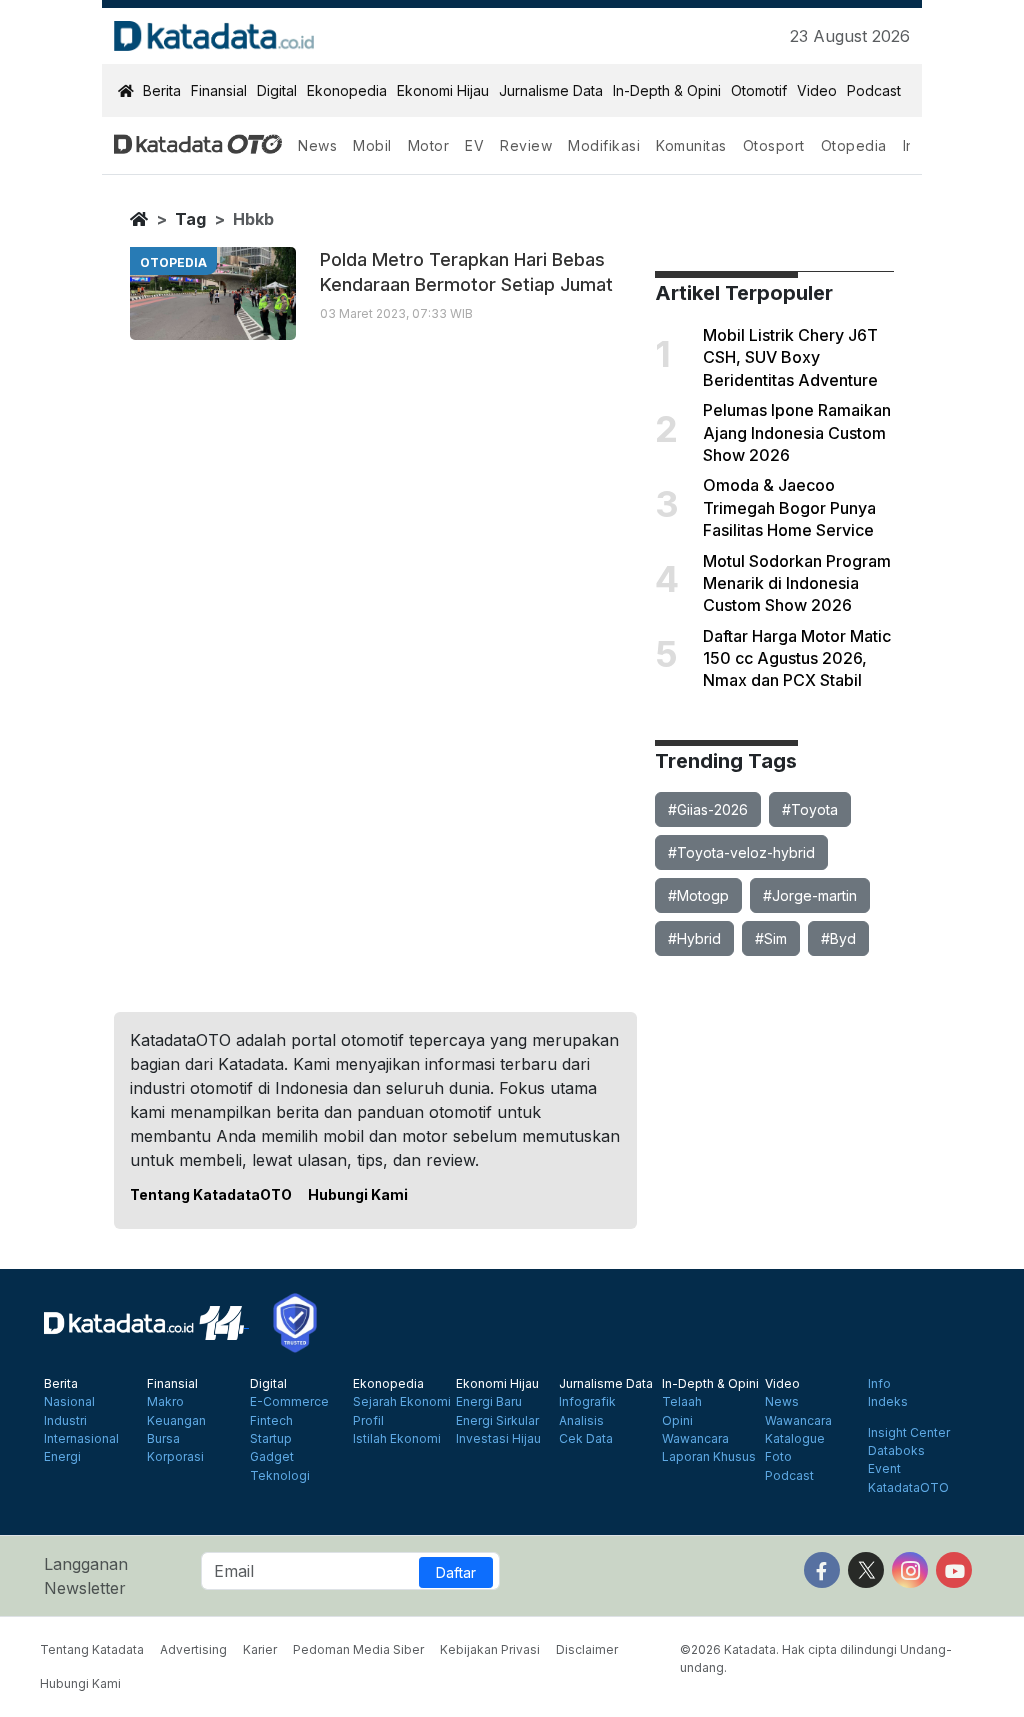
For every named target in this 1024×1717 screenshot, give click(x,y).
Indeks (888, 1402)
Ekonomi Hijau (443, 90)
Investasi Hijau (498, 1439)
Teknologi (280, 1476)
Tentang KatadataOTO (211, 1194)
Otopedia (854, 145)
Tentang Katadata (92, 1649)
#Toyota (810, 809)
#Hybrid (694, 938)
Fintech (271, 1421)
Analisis (581, 1421)
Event (884, 1469)
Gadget (272, 1457)
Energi (62, 1457)
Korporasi (175, 1457)
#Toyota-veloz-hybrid (741, 852)
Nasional (69, 1402)
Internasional (81, 1439)
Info (879, 1384)
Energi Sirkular (497, 1421)
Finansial (219, 90)
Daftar (456, 1572)
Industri (65, 1421)
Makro (165, 1402)
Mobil (372, 145)
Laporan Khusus (709, 1457)
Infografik (587, 1402)
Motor (429, 145)
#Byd (838, 938)
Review (526, 145)
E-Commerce (289, 1402)
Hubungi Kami (358, 1194)
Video (817, 90)
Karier (260, 1649)
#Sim (771, 938)
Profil (368, 1421)
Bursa (163, 1439)
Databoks (896, 1451)
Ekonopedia (347, 90)
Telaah (682, 1402)
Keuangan (176, 1421)
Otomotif (759, 90)
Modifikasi (604, 145)
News (317, 145)
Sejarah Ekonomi (402, 1402)
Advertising (193, 1649)
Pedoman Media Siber (358, 1649)
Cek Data (586, 1439)
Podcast (874, 90)
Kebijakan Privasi (490, 1649)
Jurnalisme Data (551, 90)
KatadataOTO (908, 1488)
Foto (778, 1457)
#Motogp (698, 895)
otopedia (173, 262)
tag (190, 219)
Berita (162, 90)
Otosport (774, 145)
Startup (271, 1439)
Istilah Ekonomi (397, 1439)
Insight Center (909, 1433)
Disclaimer (587, 1649)
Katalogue (795, 1439)
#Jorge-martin (810, 895)
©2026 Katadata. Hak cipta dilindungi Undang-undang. (816, 1658)
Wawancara (695, 1439)
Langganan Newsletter (86, 1576)
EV (474, 145)
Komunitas (691, 145)
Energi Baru (489, 1402)
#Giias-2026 (708, 809)
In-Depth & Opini (667, 90)
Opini (677, 1421)
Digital (277, 90)
